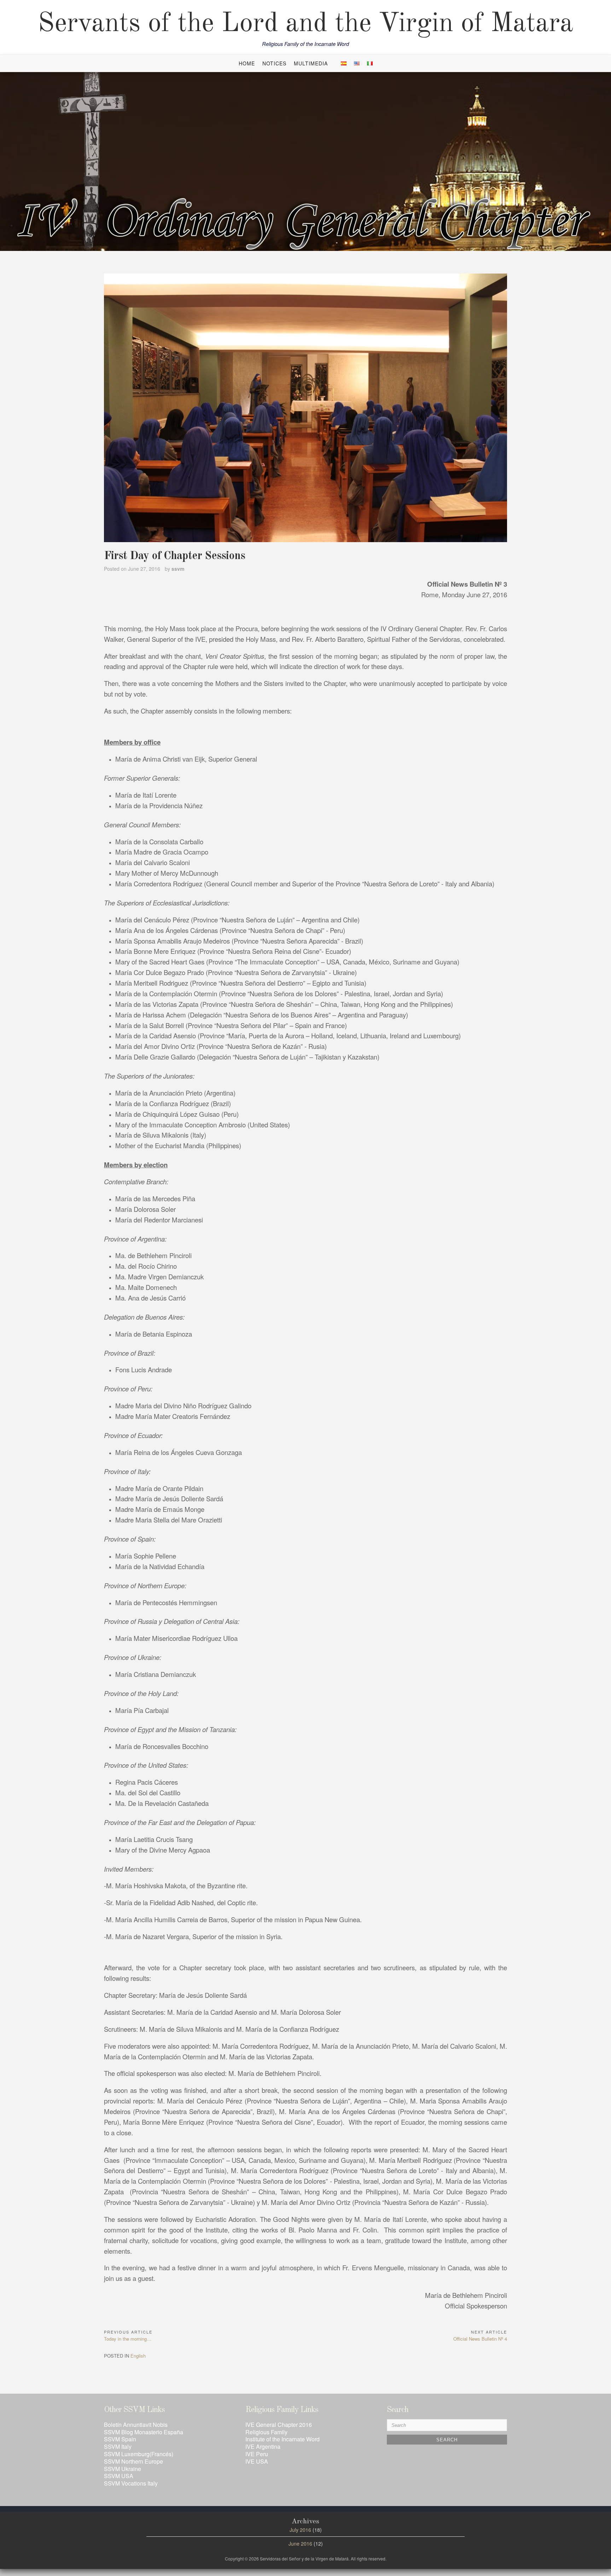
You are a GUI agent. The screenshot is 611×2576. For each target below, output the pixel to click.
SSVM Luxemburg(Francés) (139, 2454)
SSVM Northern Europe (133, 2461)
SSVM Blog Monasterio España (144, 2432)
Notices (274, 63)
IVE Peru (257, 2454)
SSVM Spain (120, 2439)
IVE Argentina (263, 2446)
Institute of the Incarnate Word (283, 2439)
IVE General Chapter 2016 (279, 2425)
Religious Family (266, 2432)
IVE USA (257, 2461)
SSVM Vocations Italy (131, 2483)
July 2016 (300, 2530)
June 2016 (300, 2543)
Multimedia (311, 63)
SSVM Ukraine (123, 2469)
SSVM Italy (118, 2446)
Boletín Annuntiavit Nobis (136, 2425)
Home (247, 63)
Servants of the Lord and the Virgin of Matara (305, 24)
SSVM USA (119, 2476)
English (138, 2356)
